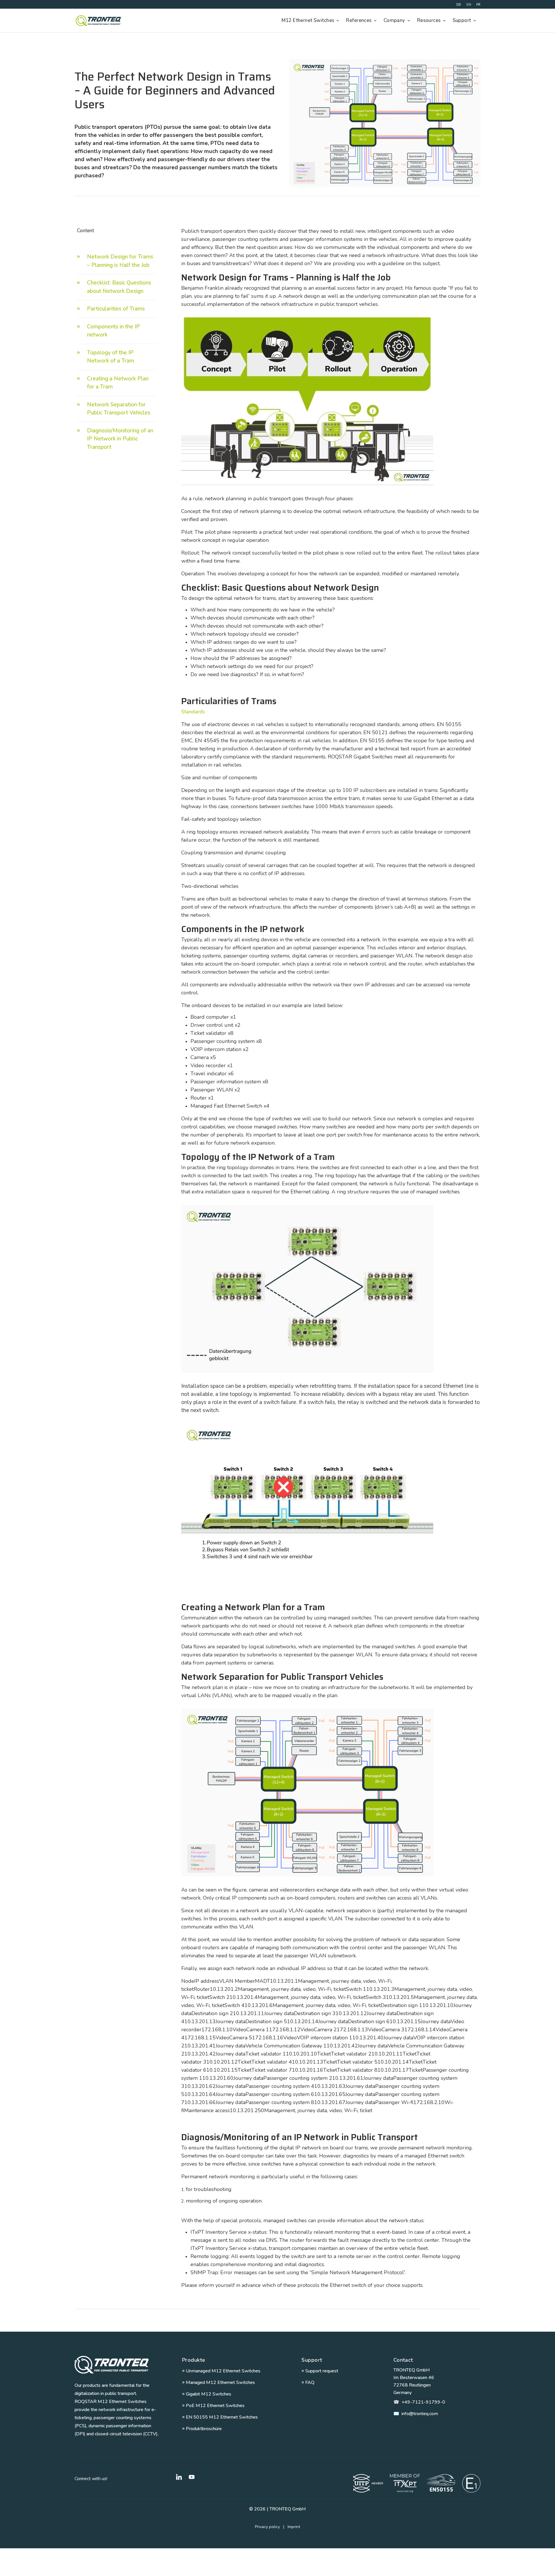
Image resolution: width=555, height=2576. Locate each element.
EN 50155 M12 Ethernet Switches (220, 2417)
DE (459, 5)
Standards (193, 712)
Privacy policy (271, 2527)
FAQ (308, 2382)
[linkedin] (179, 2477)
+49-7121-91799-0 (419, 2402)
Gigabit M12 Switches (207, 2394)
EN (469, 5)
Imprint (294, 2527)
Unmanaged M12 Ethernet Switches (221, 2371)
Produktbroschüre (202, 2429)
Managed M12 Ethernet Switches (219, 2382)
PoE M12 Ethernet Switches (213, 2406)
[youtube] (192, 2477)
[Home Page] (98, 21)
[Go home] (112, 2365)
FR (478, 5)
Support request (320, 2371)
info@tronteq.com (416, 2414)
